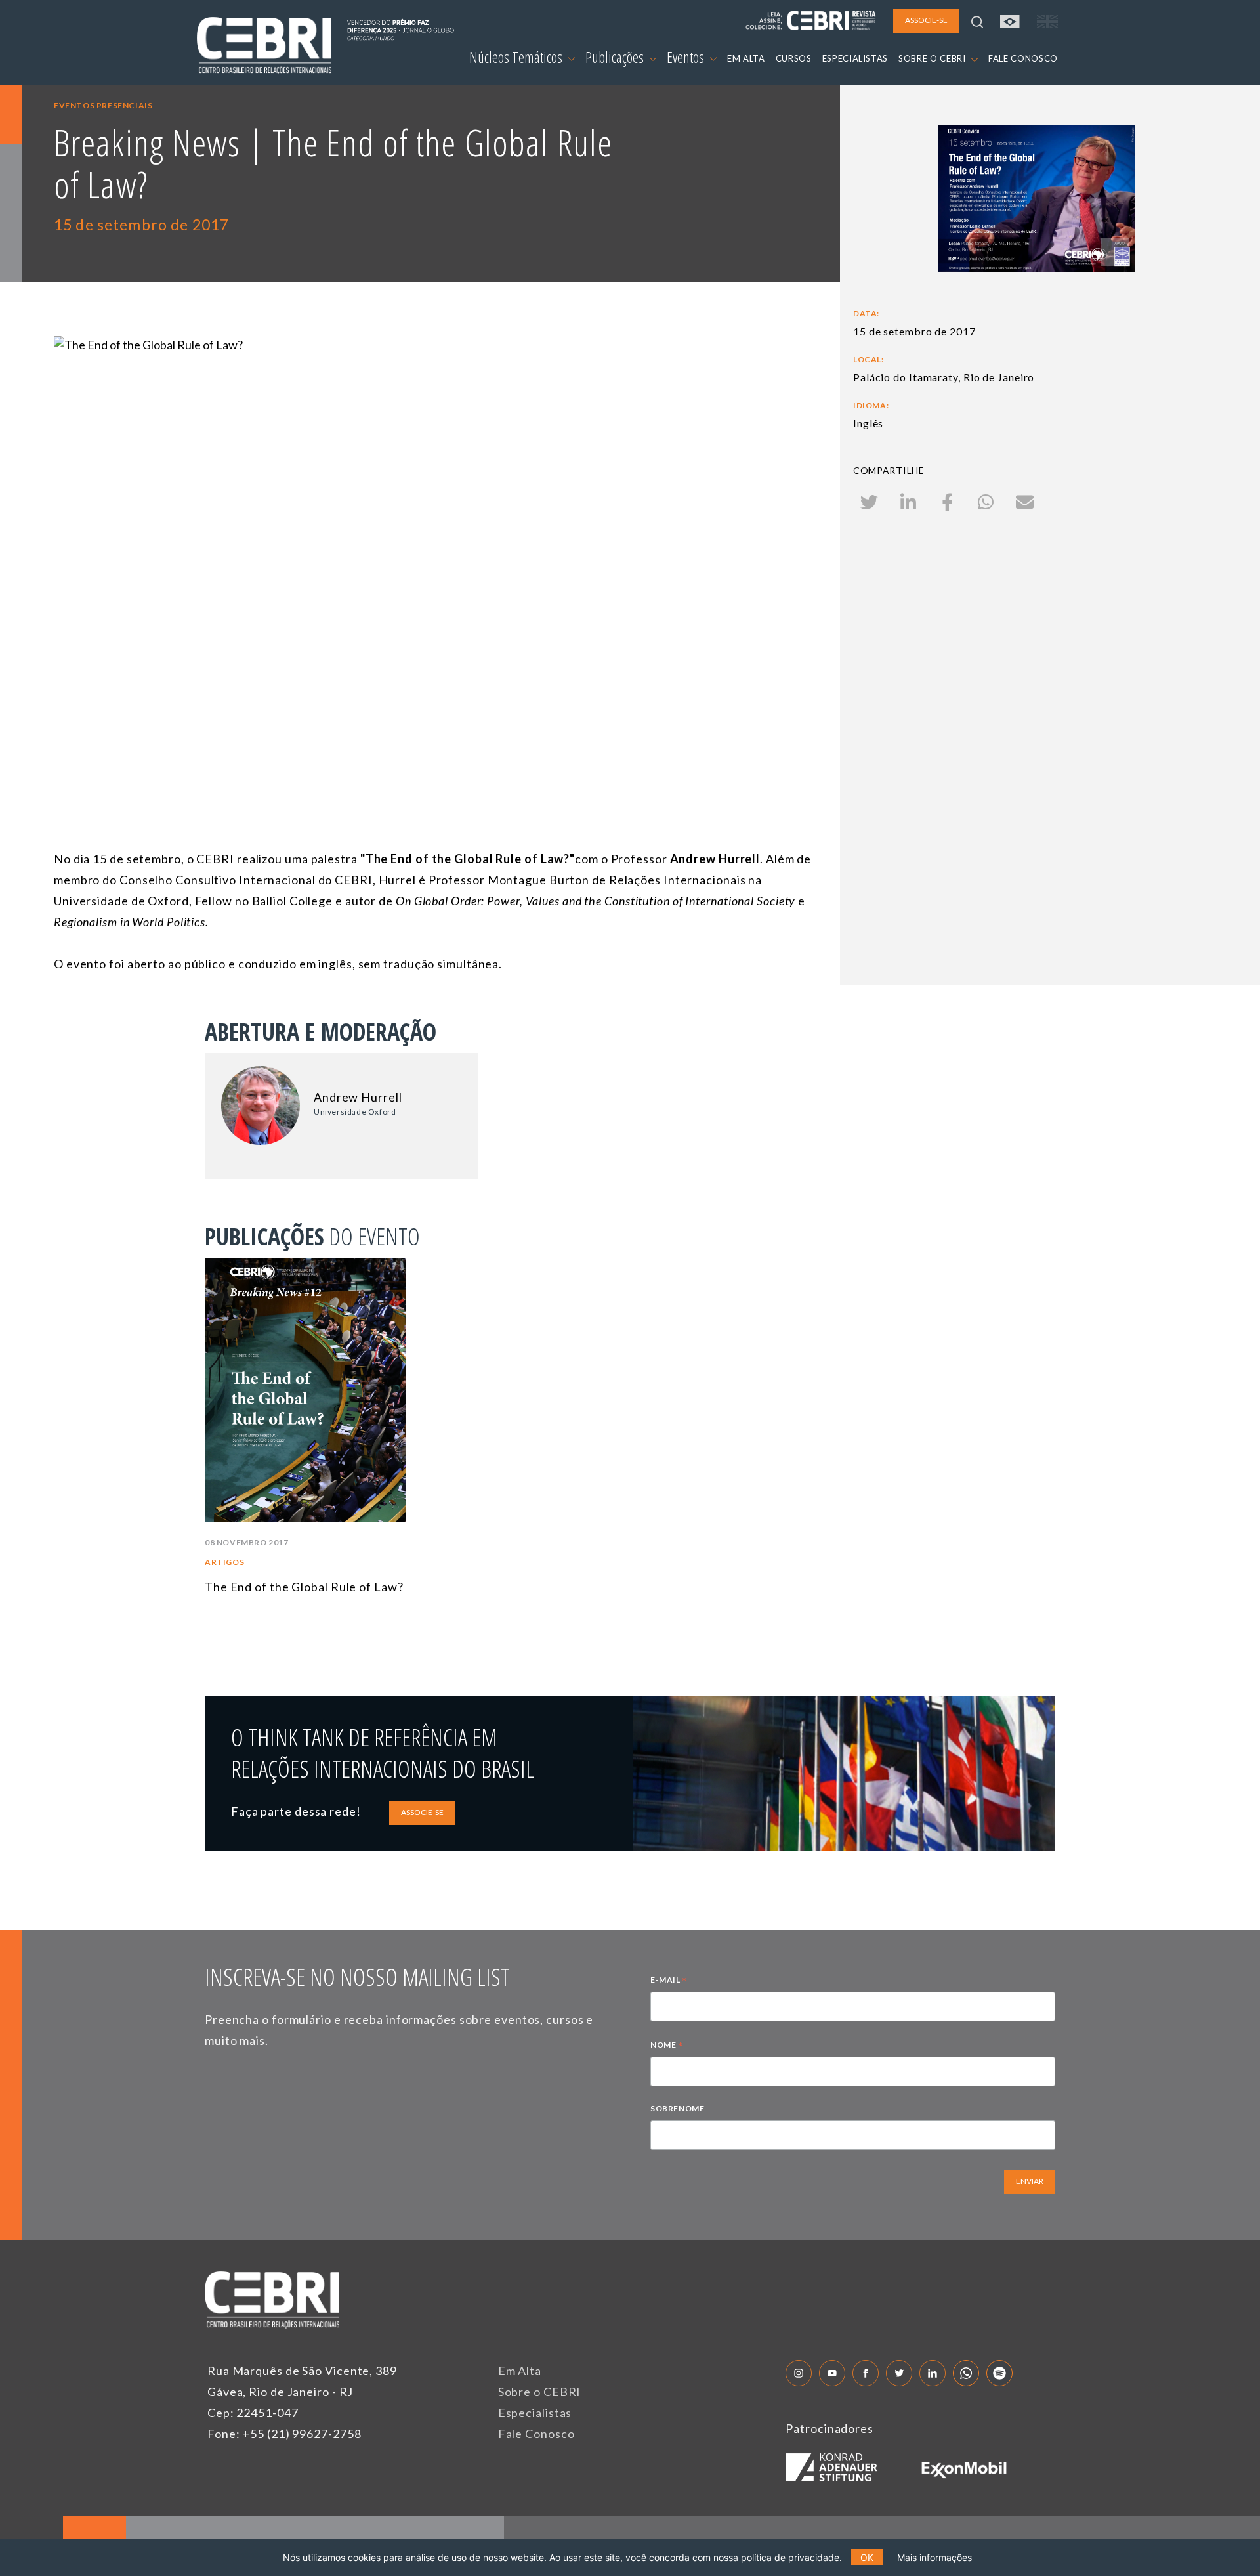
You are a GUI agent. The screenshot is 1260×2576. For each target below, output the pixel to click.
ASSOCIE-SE (422, 1812)
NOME (667, 2046)
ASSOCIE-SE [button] (926, 20)
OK (867, 2557)
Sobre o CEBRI (540, 2392)
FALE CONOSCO (1023, 58)
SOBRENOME (677, 2108)
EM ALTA (746, 58)
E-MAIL (669, 1981)
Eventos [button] (687, 57)
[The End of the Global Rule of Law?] (435, 549)
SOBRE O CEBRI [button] (933, 58)
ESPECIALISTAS (855, 58)
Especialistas (535, 2413)
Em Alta (520, 2371)
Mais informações (934, 2557)
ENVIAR (1030, 2181)
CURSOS (794, 58)
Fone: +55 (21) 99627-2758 (284, 2434)
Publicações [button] (616, 57)
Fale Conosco (536, 2434)
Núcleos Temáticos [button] (517, 57)
